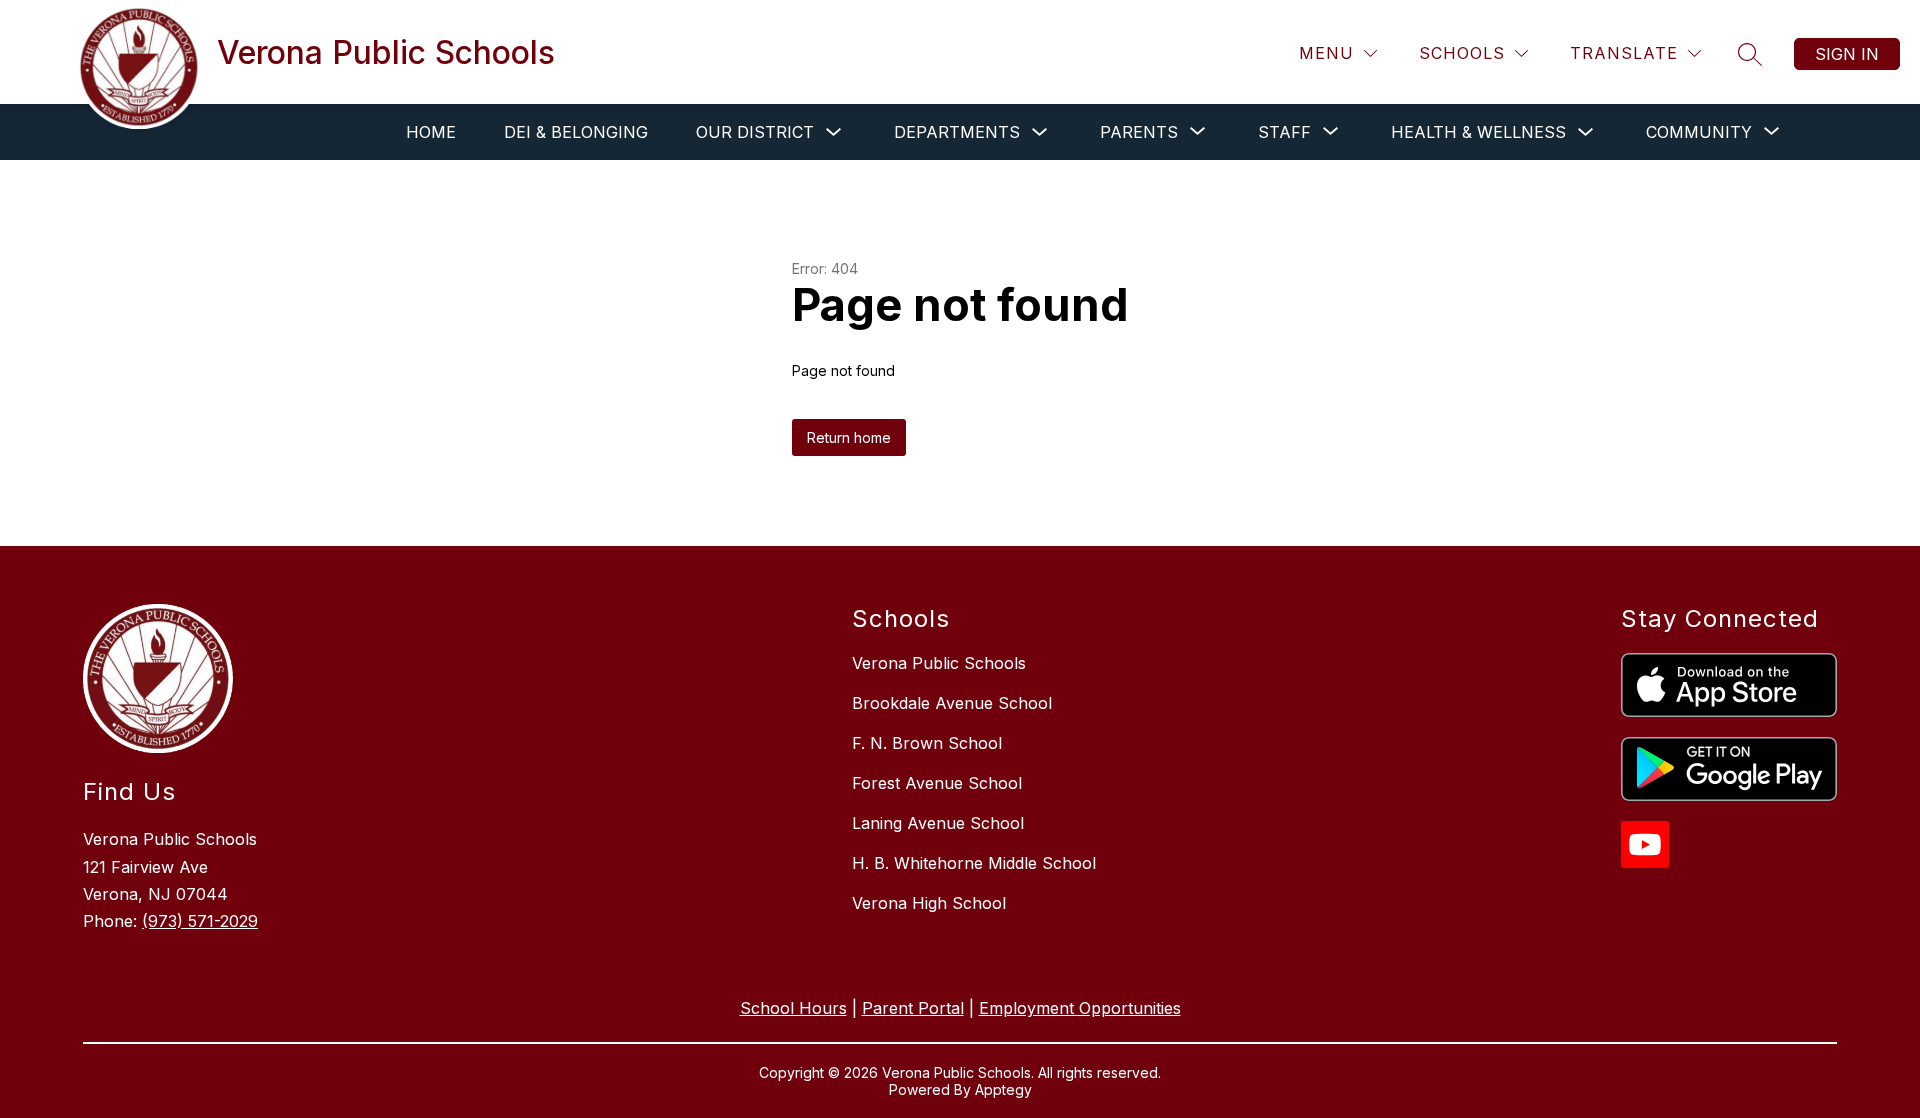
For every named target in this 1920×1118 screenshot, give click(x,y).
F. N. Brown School (927, 743)
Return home (849, 437)
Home (431, 132)
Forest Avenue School (937, 783)
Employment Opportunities (1080, 1008)
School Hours (793, 1008)
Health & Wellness (1478, 132)
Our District (755, 132)
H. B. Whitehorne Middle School (974, 863)
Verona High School (929, 903)
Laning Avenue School (938, 823)
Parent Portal (913, 1008)
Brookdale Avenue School (952, 703)
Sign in (1847, 54)
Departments (957, 132)
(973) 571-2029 (200, 921)
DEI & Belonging (576, 132)
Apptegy (1003, 1089)
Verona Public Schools (939, 663)
